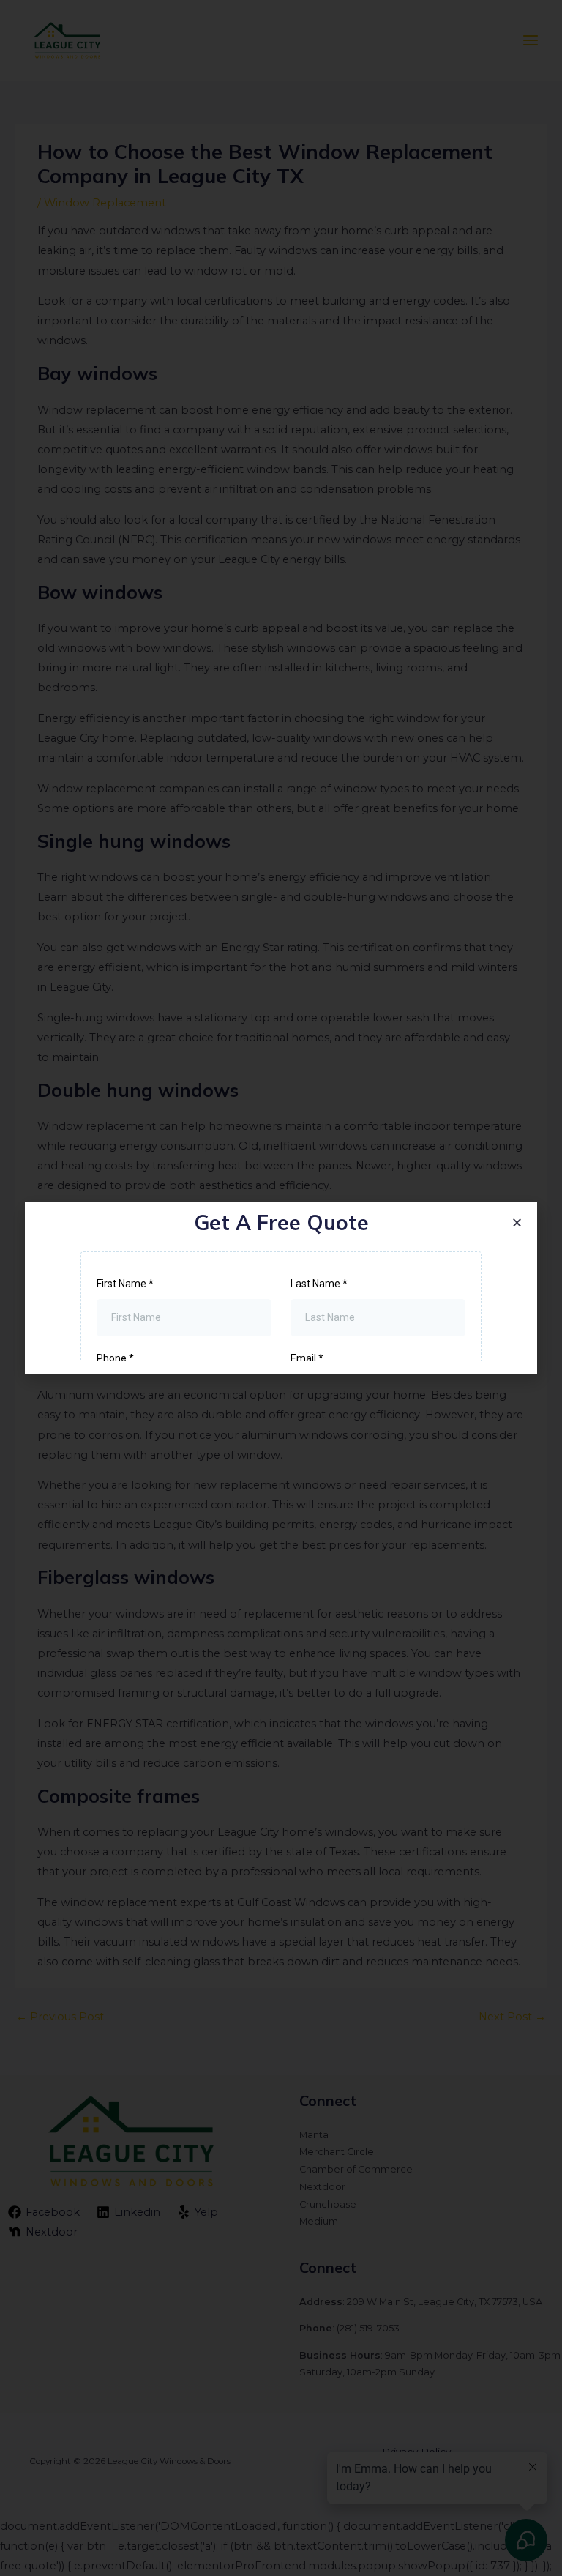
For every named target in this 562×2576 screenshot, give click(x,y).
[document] (281, 1288)
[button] (517, 1222)
